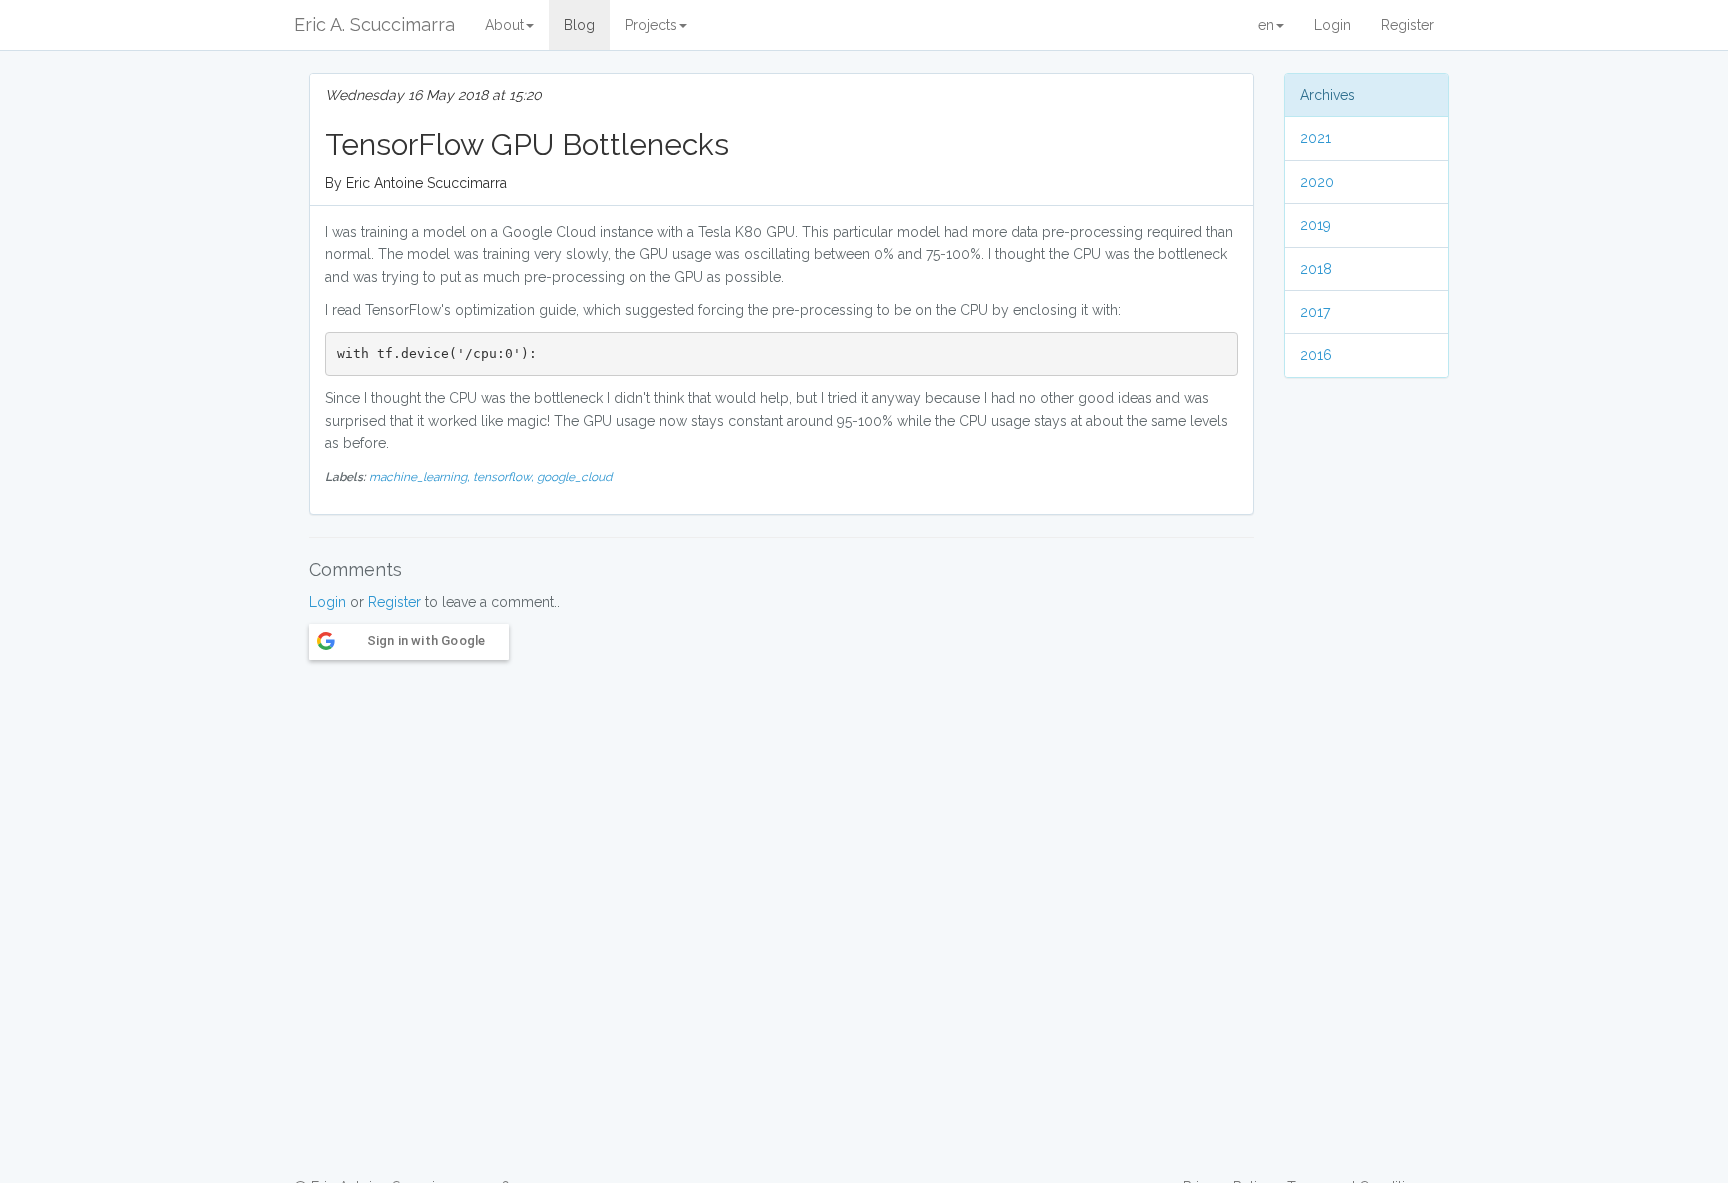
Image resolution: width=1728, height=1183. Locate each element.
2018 (1316, 269)
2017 (1315, 312)
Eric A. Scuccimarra (374, 24)
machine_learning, (421, 477)
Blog (579, 25)
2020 (1317, 182)
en (1266, 25)
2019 (1315, 225)
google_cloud (574, 477)
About (504, 25)
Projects (651, 25)
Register (1407, 25)
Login (1332, 25)
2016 (1316, 355)
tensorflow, (505, 477)
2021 (1315, 138)
